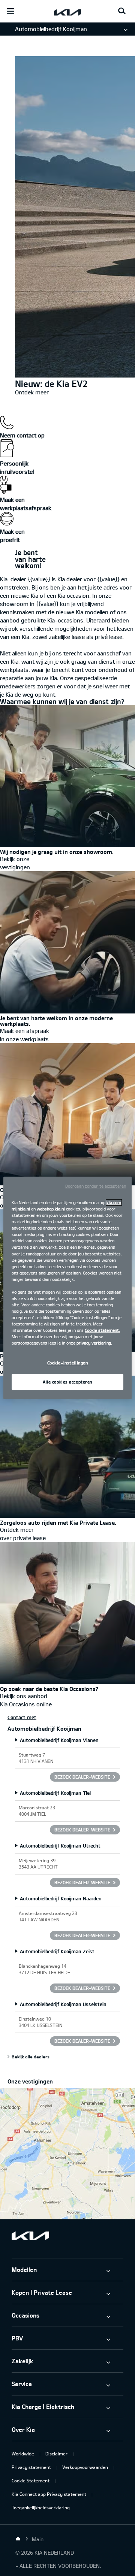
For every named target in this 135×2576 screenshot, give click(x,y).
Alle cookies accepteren (67, 1382)
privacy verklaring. (94, 1343)
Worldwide (23, 2454)
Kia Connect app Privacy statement (49, 2494)
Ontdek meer (32, 392)
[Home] (18, 2539)
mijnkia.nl (21, 1209)
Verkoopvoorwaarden (85, 2467)
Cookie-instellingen (68, 1363)
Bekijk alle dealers (31, 2057)
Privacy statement (31, 2467)
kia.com (114, 1202)
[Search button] (122, 11)
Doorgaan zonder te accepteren (96, 1186)
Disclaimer (56, 2454)
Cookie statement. (102, 1330)
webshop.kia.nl (51, 1209)
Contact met (22, 1717)
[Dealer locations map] (67, 2154)
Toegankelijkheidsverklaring (41, 2507)
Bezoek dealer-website (82, 1777)
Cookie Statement (31, 2480)
